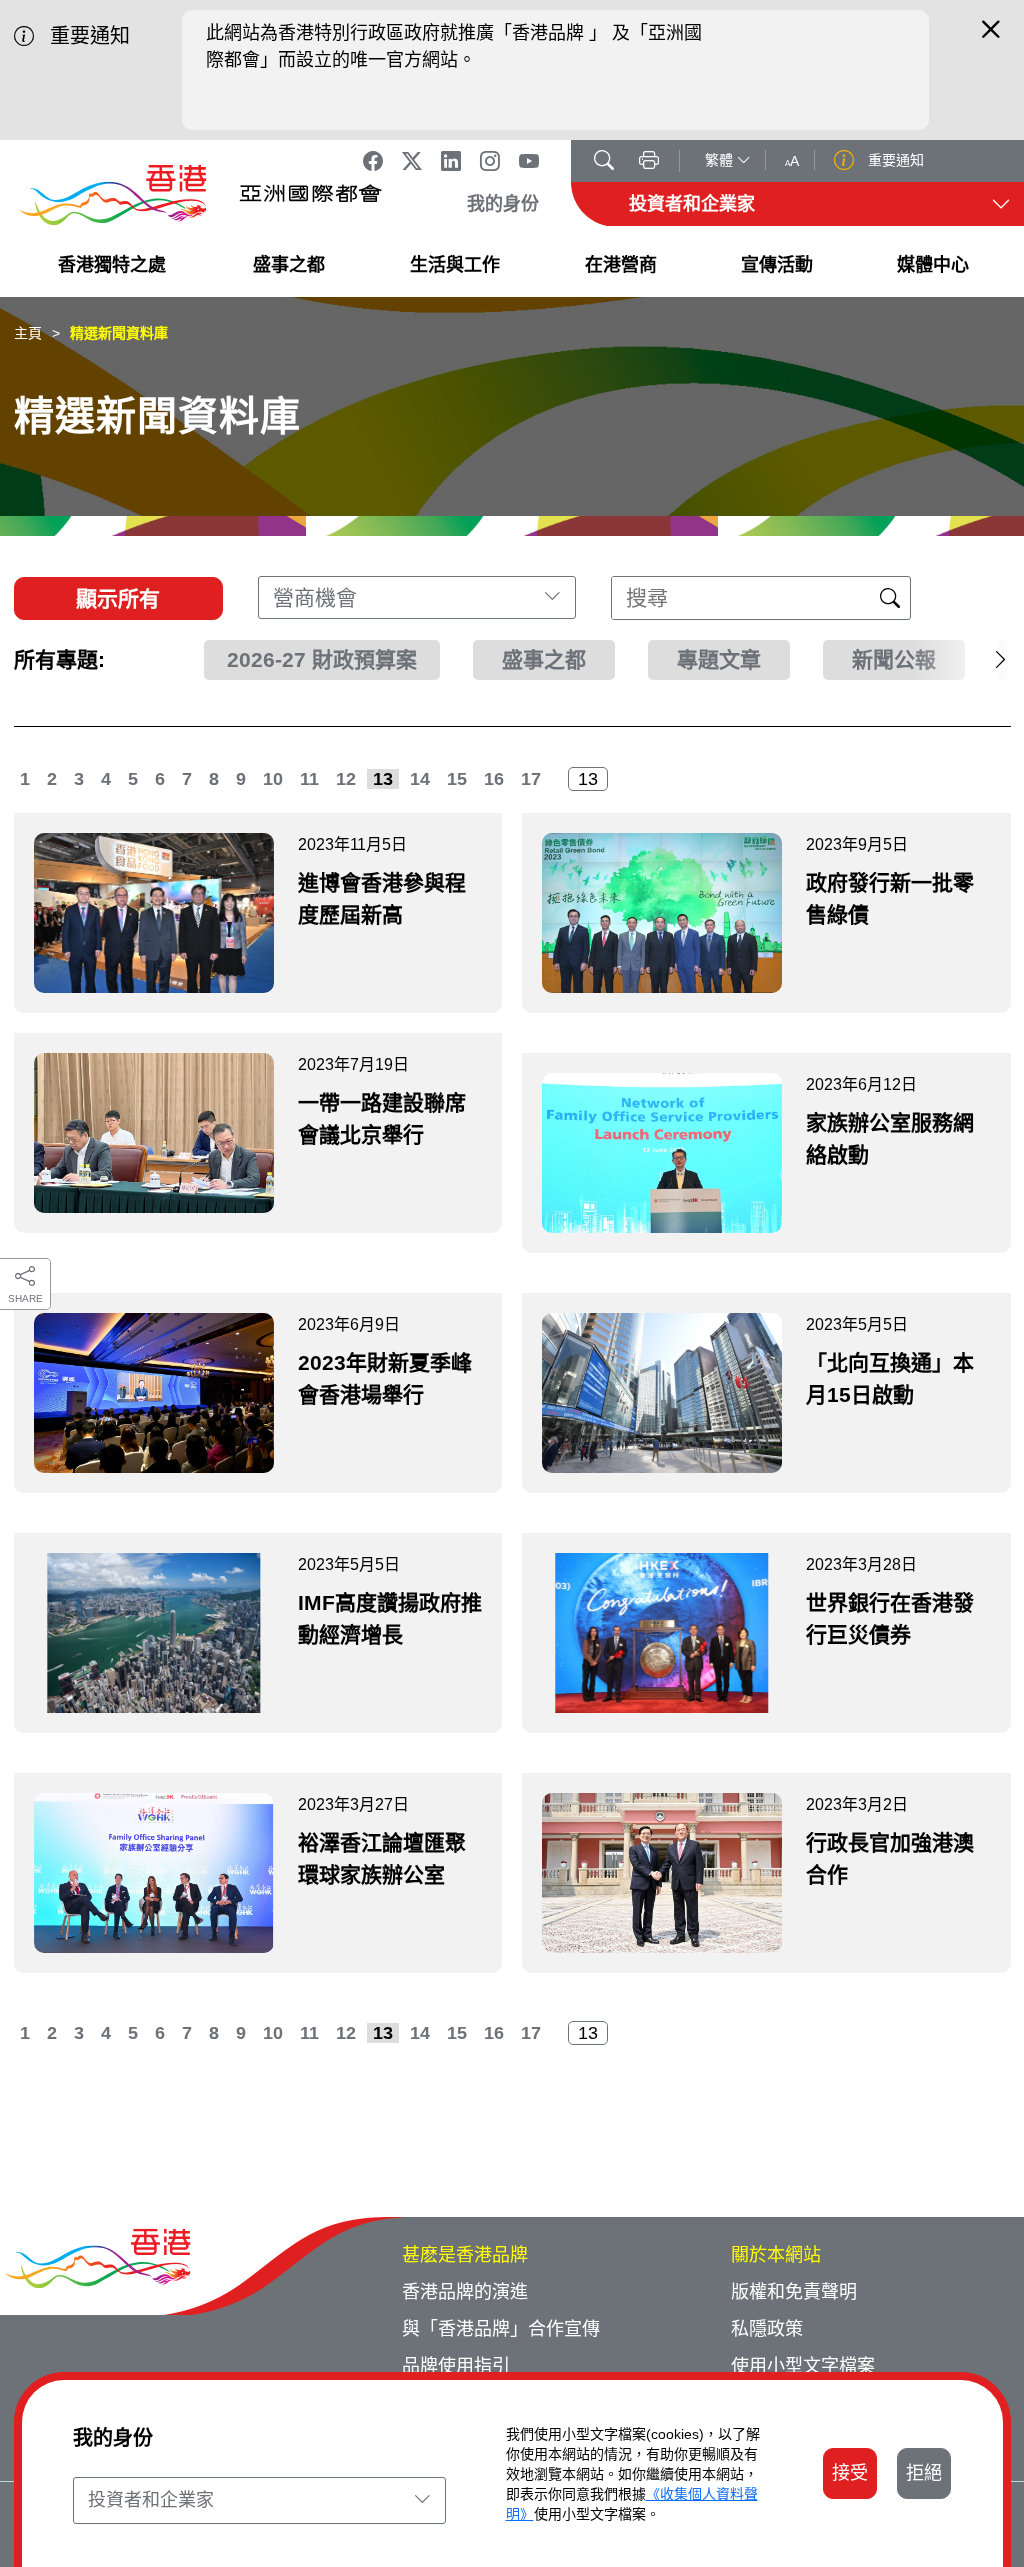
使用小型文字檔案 (803, 2366)
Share (25, 1298)
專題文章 (719, 659)
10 (273, 779)
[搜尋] (604, 162)
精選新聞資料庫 (119, 333)
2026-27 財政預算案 (322, 659)
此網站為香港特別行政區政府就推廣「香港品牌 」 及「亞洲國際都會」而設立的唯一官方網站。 (454, 46)
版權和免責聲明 (794, 2292)
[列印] (649, 162)
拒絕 (924, 2473)
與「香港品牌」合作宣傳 (501, 2329)
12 (346, 779)
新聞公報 (894, 659)
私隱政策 (767, 2329)
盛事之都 (544, 659)
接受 (850, 2473)
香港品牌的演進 (465, 2292)
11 (309, 779)
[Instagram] (490, 161)
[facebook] (373, 161)
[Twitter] (412, 161)
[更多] (961, 660)
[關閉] (991, 38)
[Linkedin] (451, 161)
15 (457, 779)
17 (531, 779)
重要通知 (894, 160)
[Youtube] (529, 161)
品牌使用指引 (456, 2366)
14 (420, 779)
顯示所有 (118, 598)
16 (494, 779)
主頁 (28, 333)
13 (383, 779)
